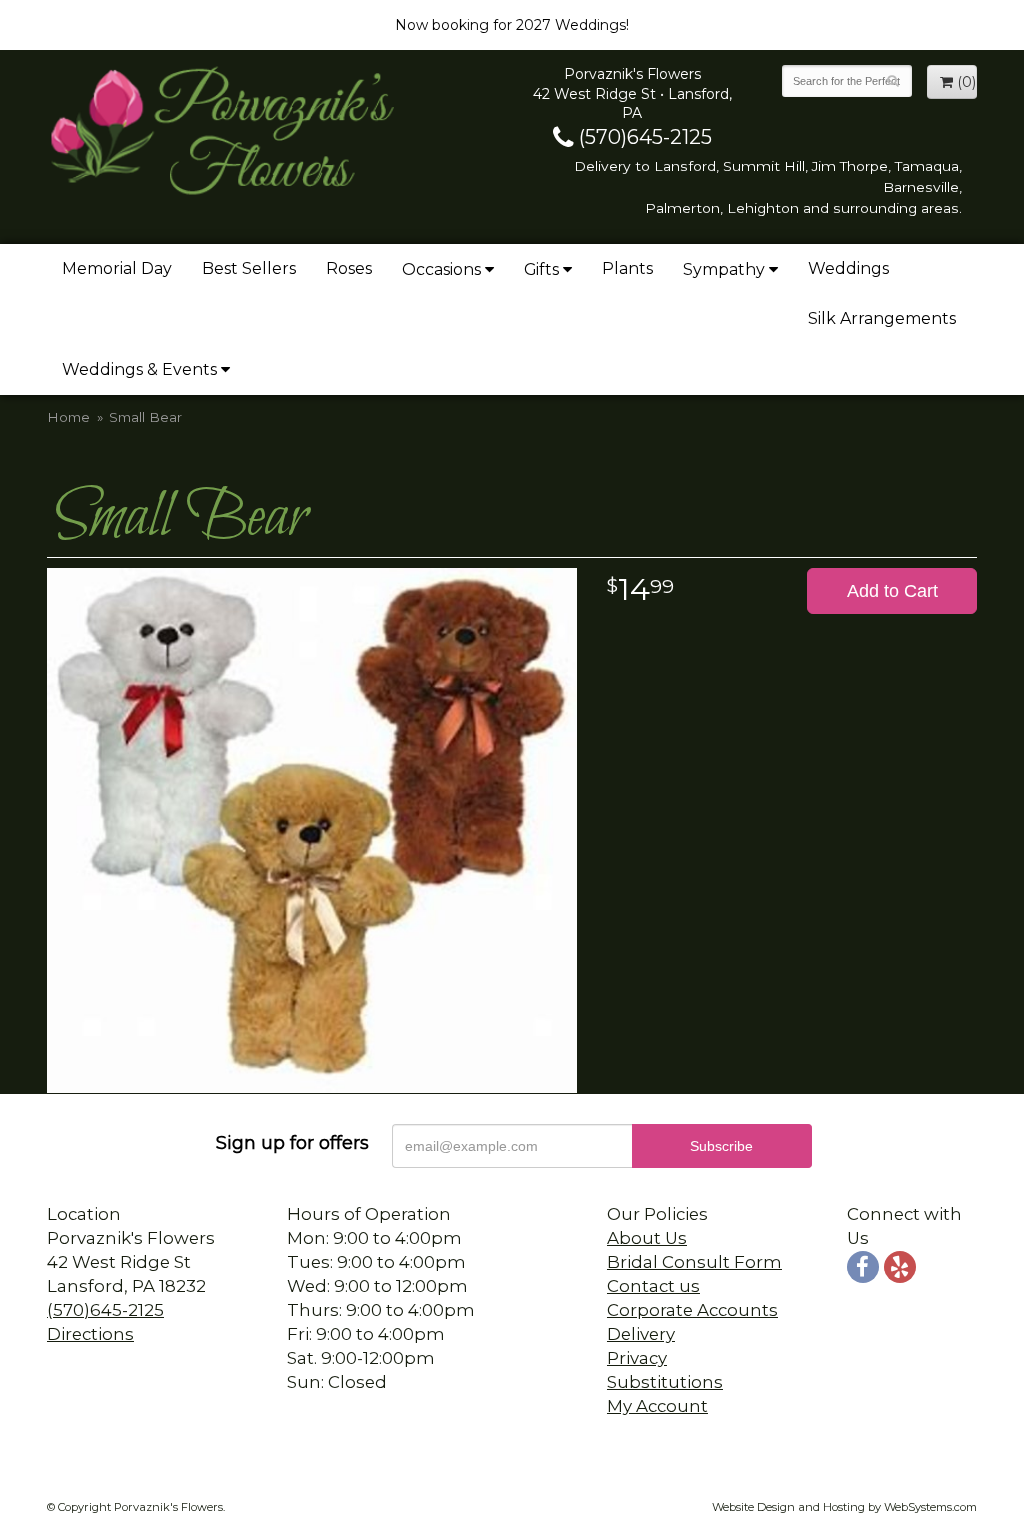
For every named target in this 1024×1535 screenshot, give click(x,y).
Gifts (541, 269)
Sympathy (724, 269)
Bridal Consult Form (694, 1262)
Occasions (441, 269)
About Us (647, 1238)
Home (68, 417)
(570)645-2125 (643, 137)
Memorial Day (117, 268)
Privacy (637, 1358)
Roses (349, 268)
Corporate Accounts (692, 1310)
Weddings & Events (139, 369)
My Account (657, 1406)
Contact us (653, 1286)
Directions (90, 1334)
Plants (627, 268)
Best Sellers (249, 268)
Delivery (641, 1334)
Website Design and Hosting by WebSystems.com (844, 1507)
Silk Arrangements (882, 318)
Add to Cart (892, 591)
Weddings (848, 268)
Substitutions (665, 1382)
